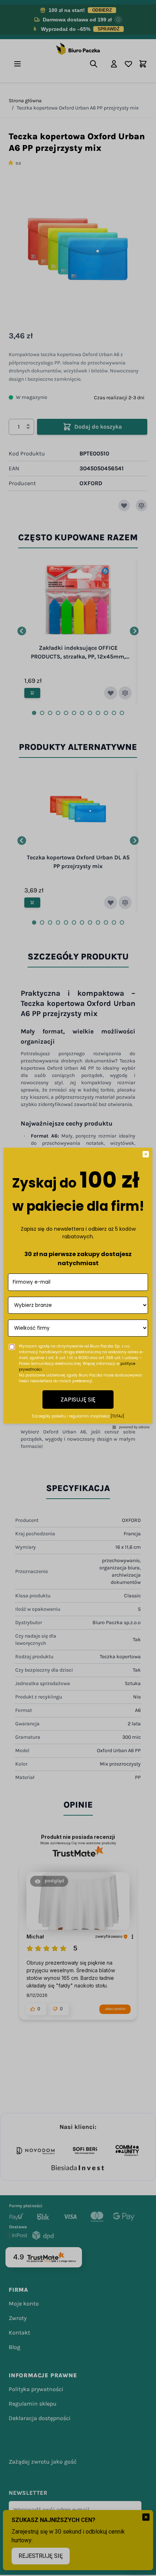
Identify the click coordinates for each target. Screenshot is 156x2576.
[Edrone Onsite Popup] (78, 1288)
